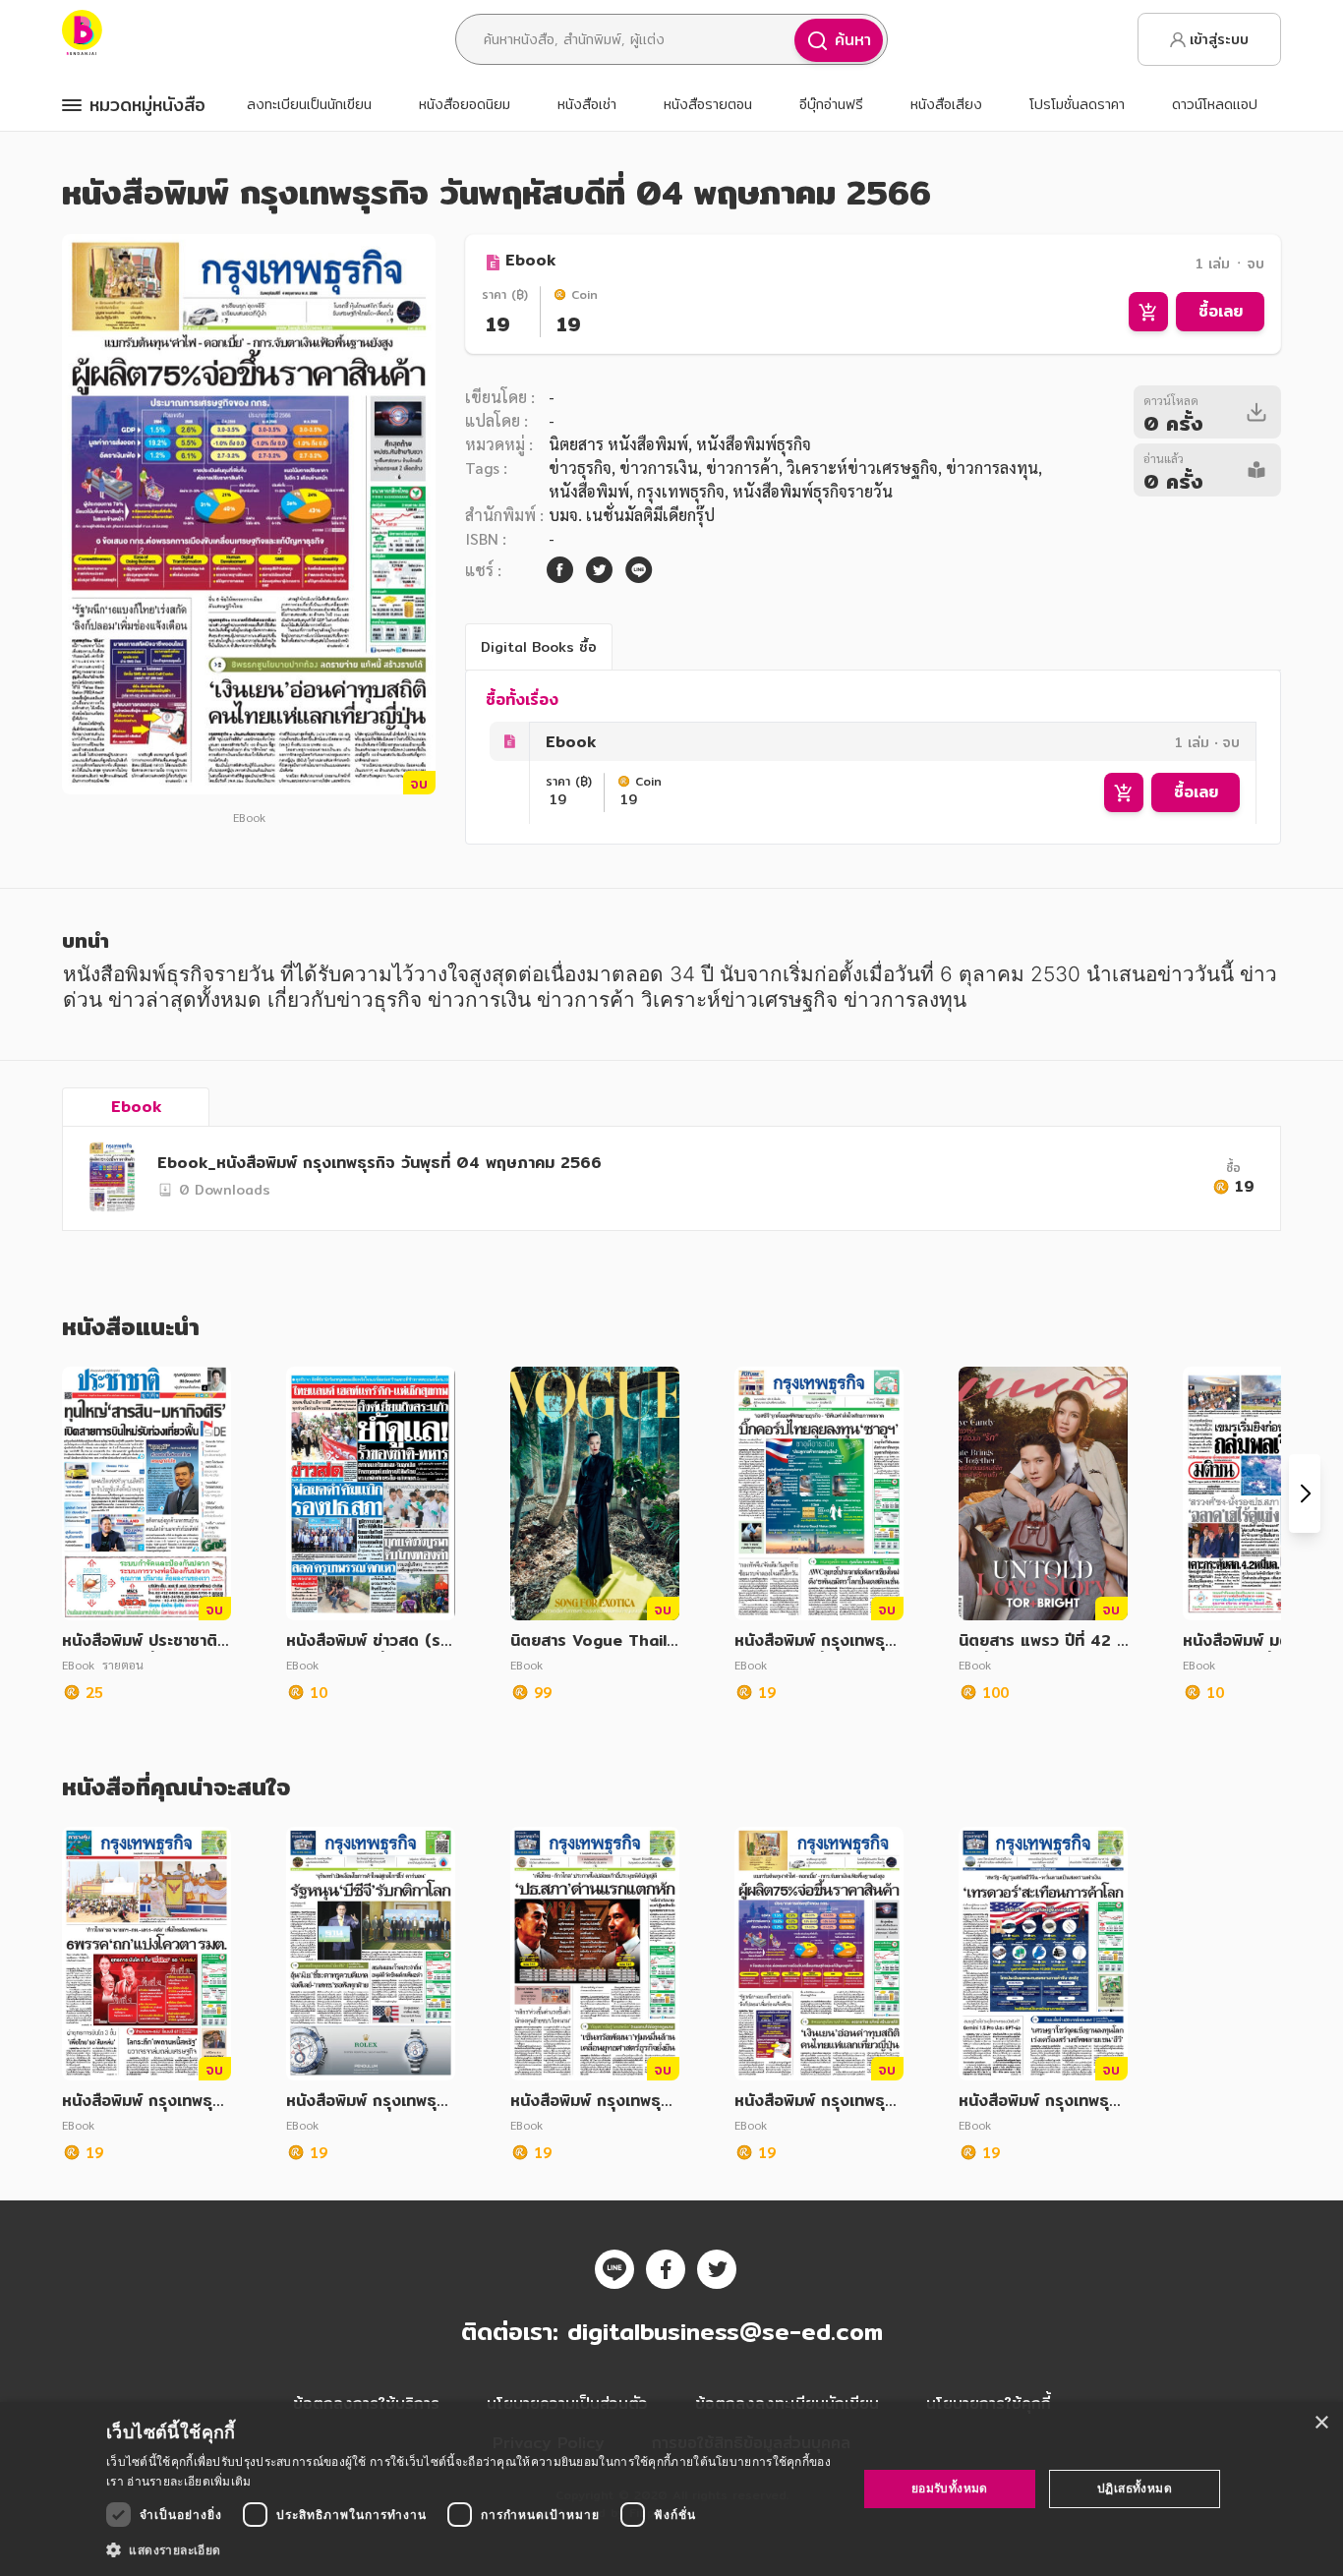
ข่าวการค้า (742, 468)
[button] (470, 2549)
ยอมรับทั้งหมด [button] (950, 2488)
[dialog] (671, 2489)
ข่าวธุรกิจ (580, 468)
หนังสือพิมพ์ (589, 491)
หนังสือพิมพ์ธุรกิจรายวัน (813, 491)
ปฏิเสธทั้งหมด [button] (1135, 2488)
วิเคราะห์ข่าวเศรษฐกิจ (862, 468)
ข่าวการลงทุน (992, 468)
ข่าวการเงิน (659, 468)
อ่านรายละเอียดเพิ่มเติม (189, 2481)
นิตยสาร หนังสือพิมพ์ (618, 444)
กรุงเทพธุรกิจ (681, 491)
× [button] (1321, 2423)
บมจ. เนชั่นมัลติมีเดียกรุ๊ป (632, 515)
